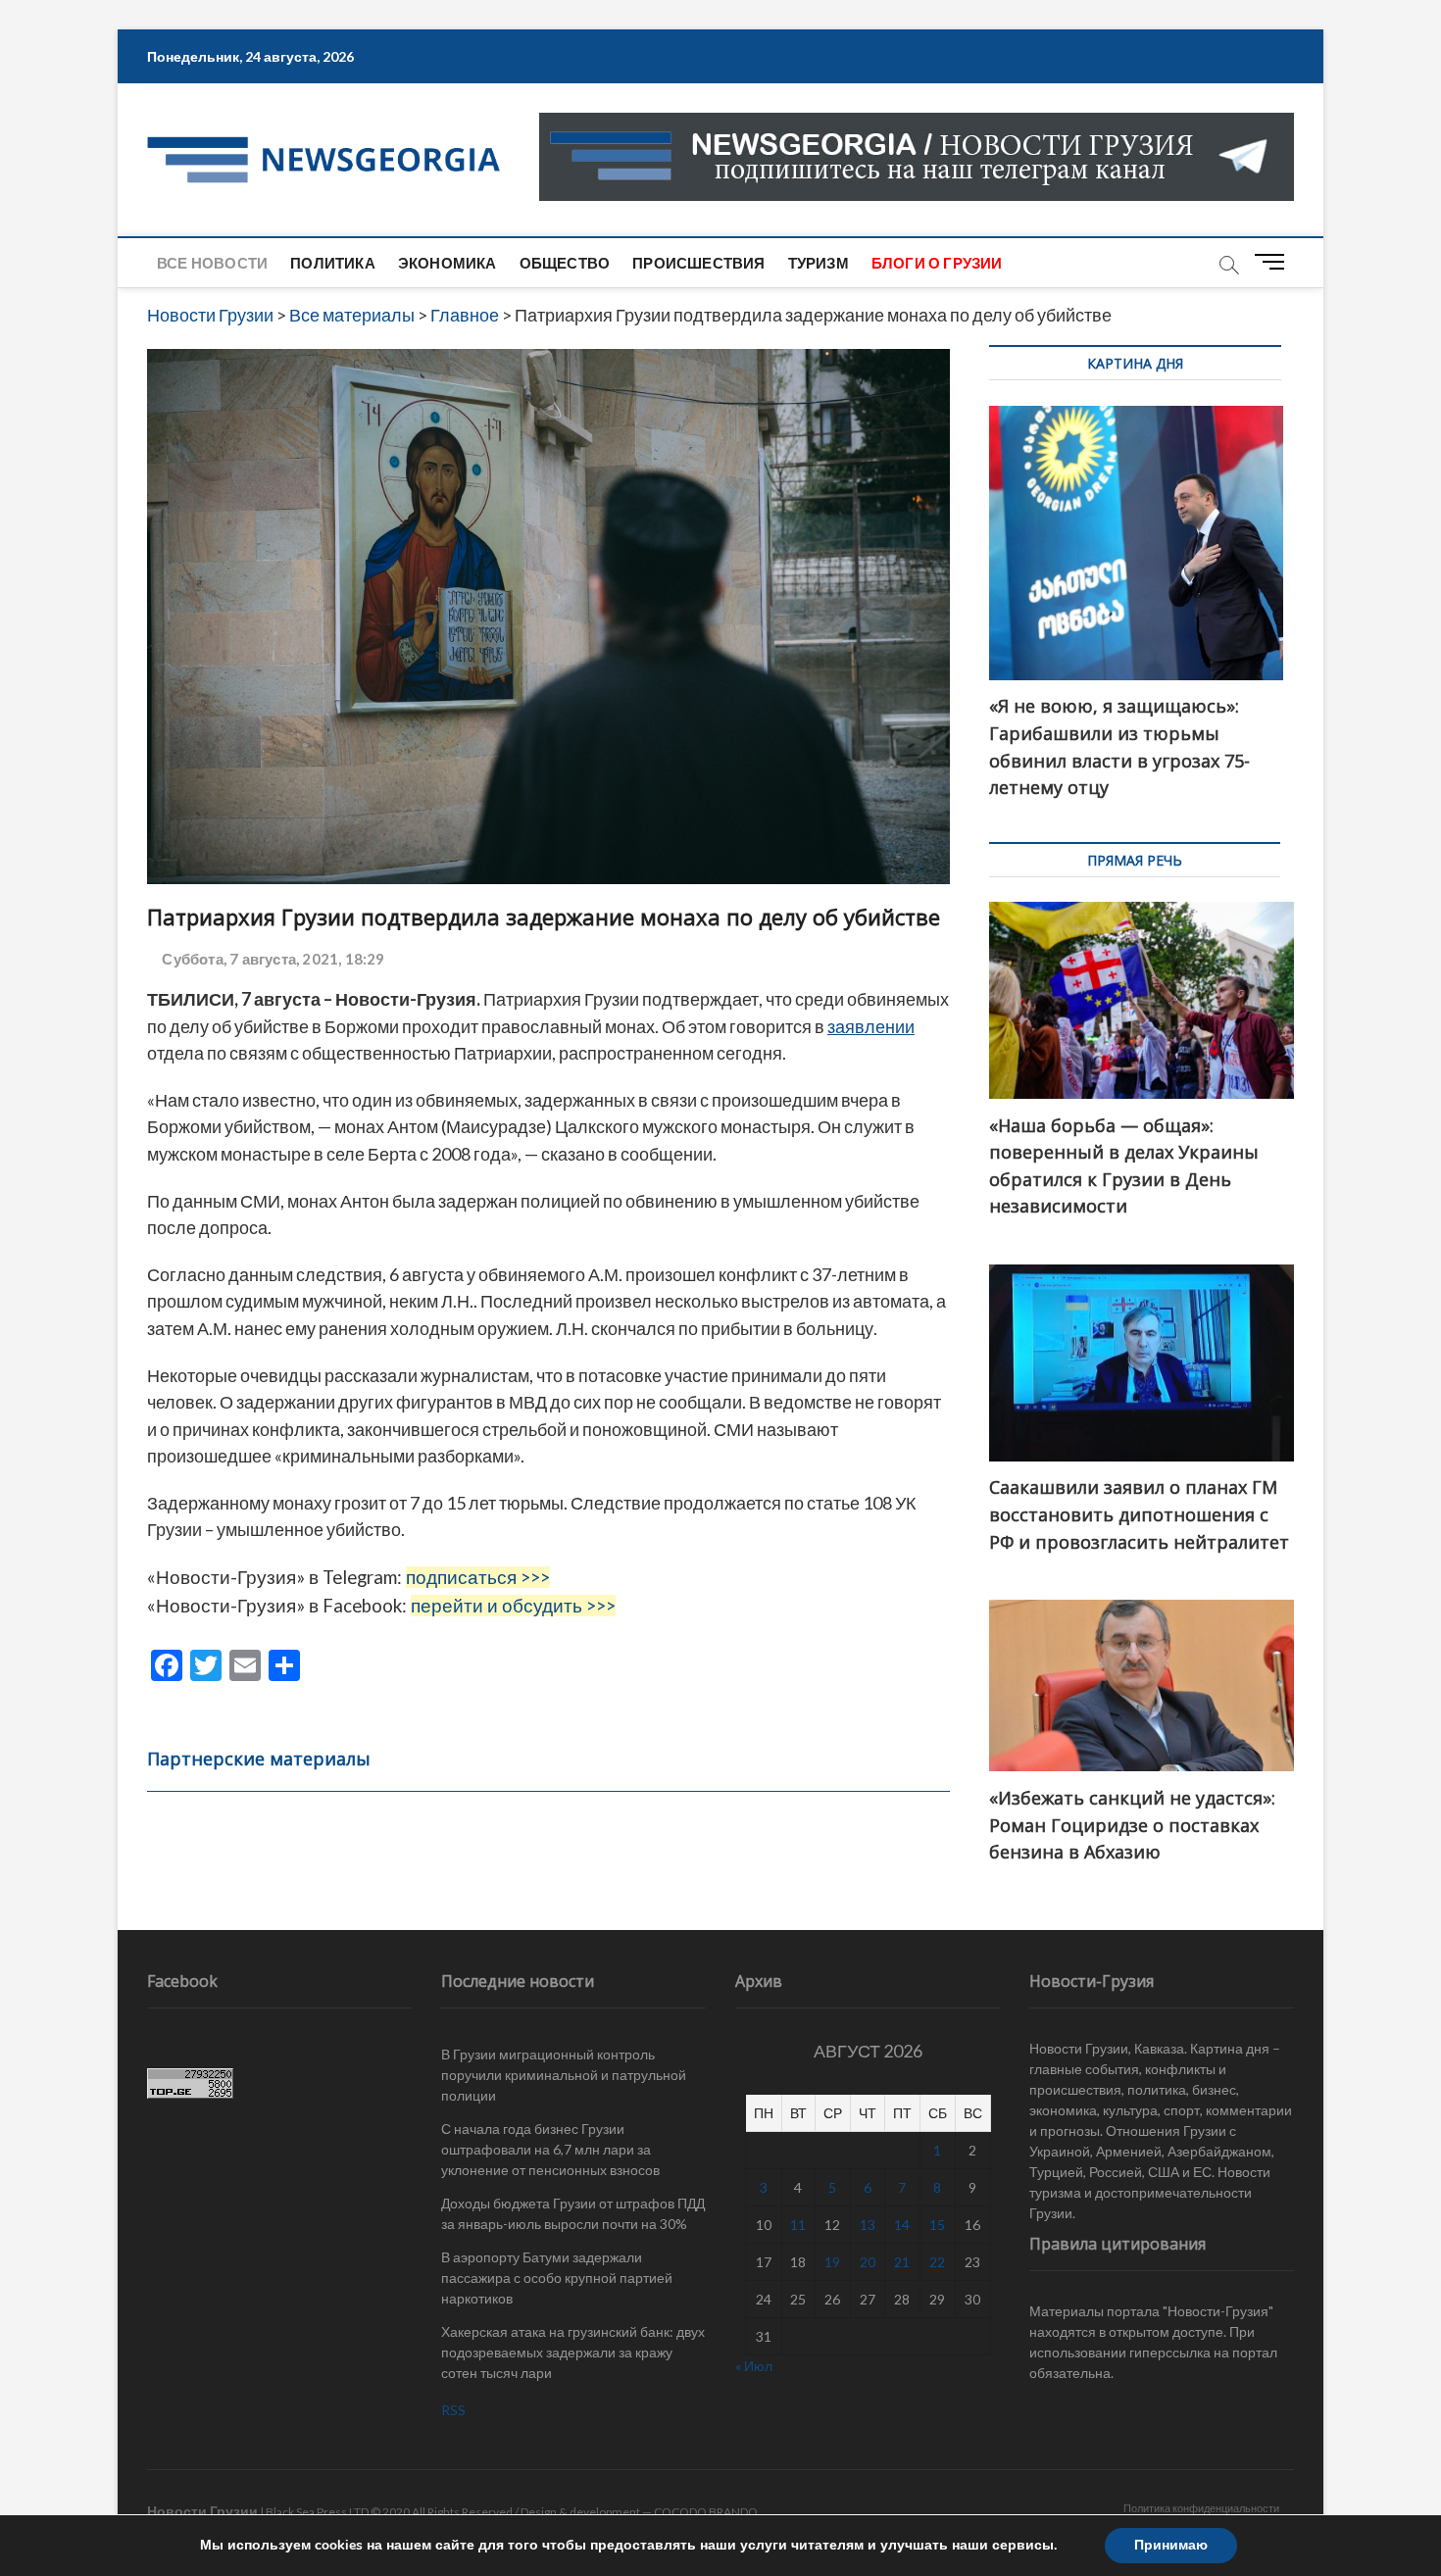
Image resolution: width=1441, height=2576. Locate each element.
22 (937, 2262)
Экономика (447, 263)
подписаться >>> (478, 1577)
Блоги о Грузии (937, 263)
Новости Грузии (202, 2511)
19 (832, 2262)
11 (798, 2225)
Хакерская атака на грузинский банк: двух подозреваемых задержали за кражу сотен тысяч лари (573, 2352)
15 (937, 2225)
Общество (565, 263)
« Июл (754, 2366)
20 (868, 2262)
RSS (453, 2410)
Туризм (819, 263)
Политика (333, 263)
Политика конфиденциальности (1201, 2508)
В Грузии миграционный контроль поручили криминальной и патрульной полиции (564, 2075)
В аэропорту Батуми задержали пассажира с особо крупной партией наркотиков (557, 2278)
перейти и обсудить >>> (513, 1606)
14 (902, 2225)
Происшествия (698, 263)
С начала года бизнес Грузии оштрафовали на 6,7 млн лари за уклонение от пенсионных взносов (550, 2149)
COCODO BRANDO (706, 2512)
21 (902, 2262)
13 (868, 2225)
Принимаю (1171, 2545)
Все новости (212, 263)
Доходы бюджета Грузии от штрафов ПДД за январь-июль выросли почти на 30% (573, 2213)
